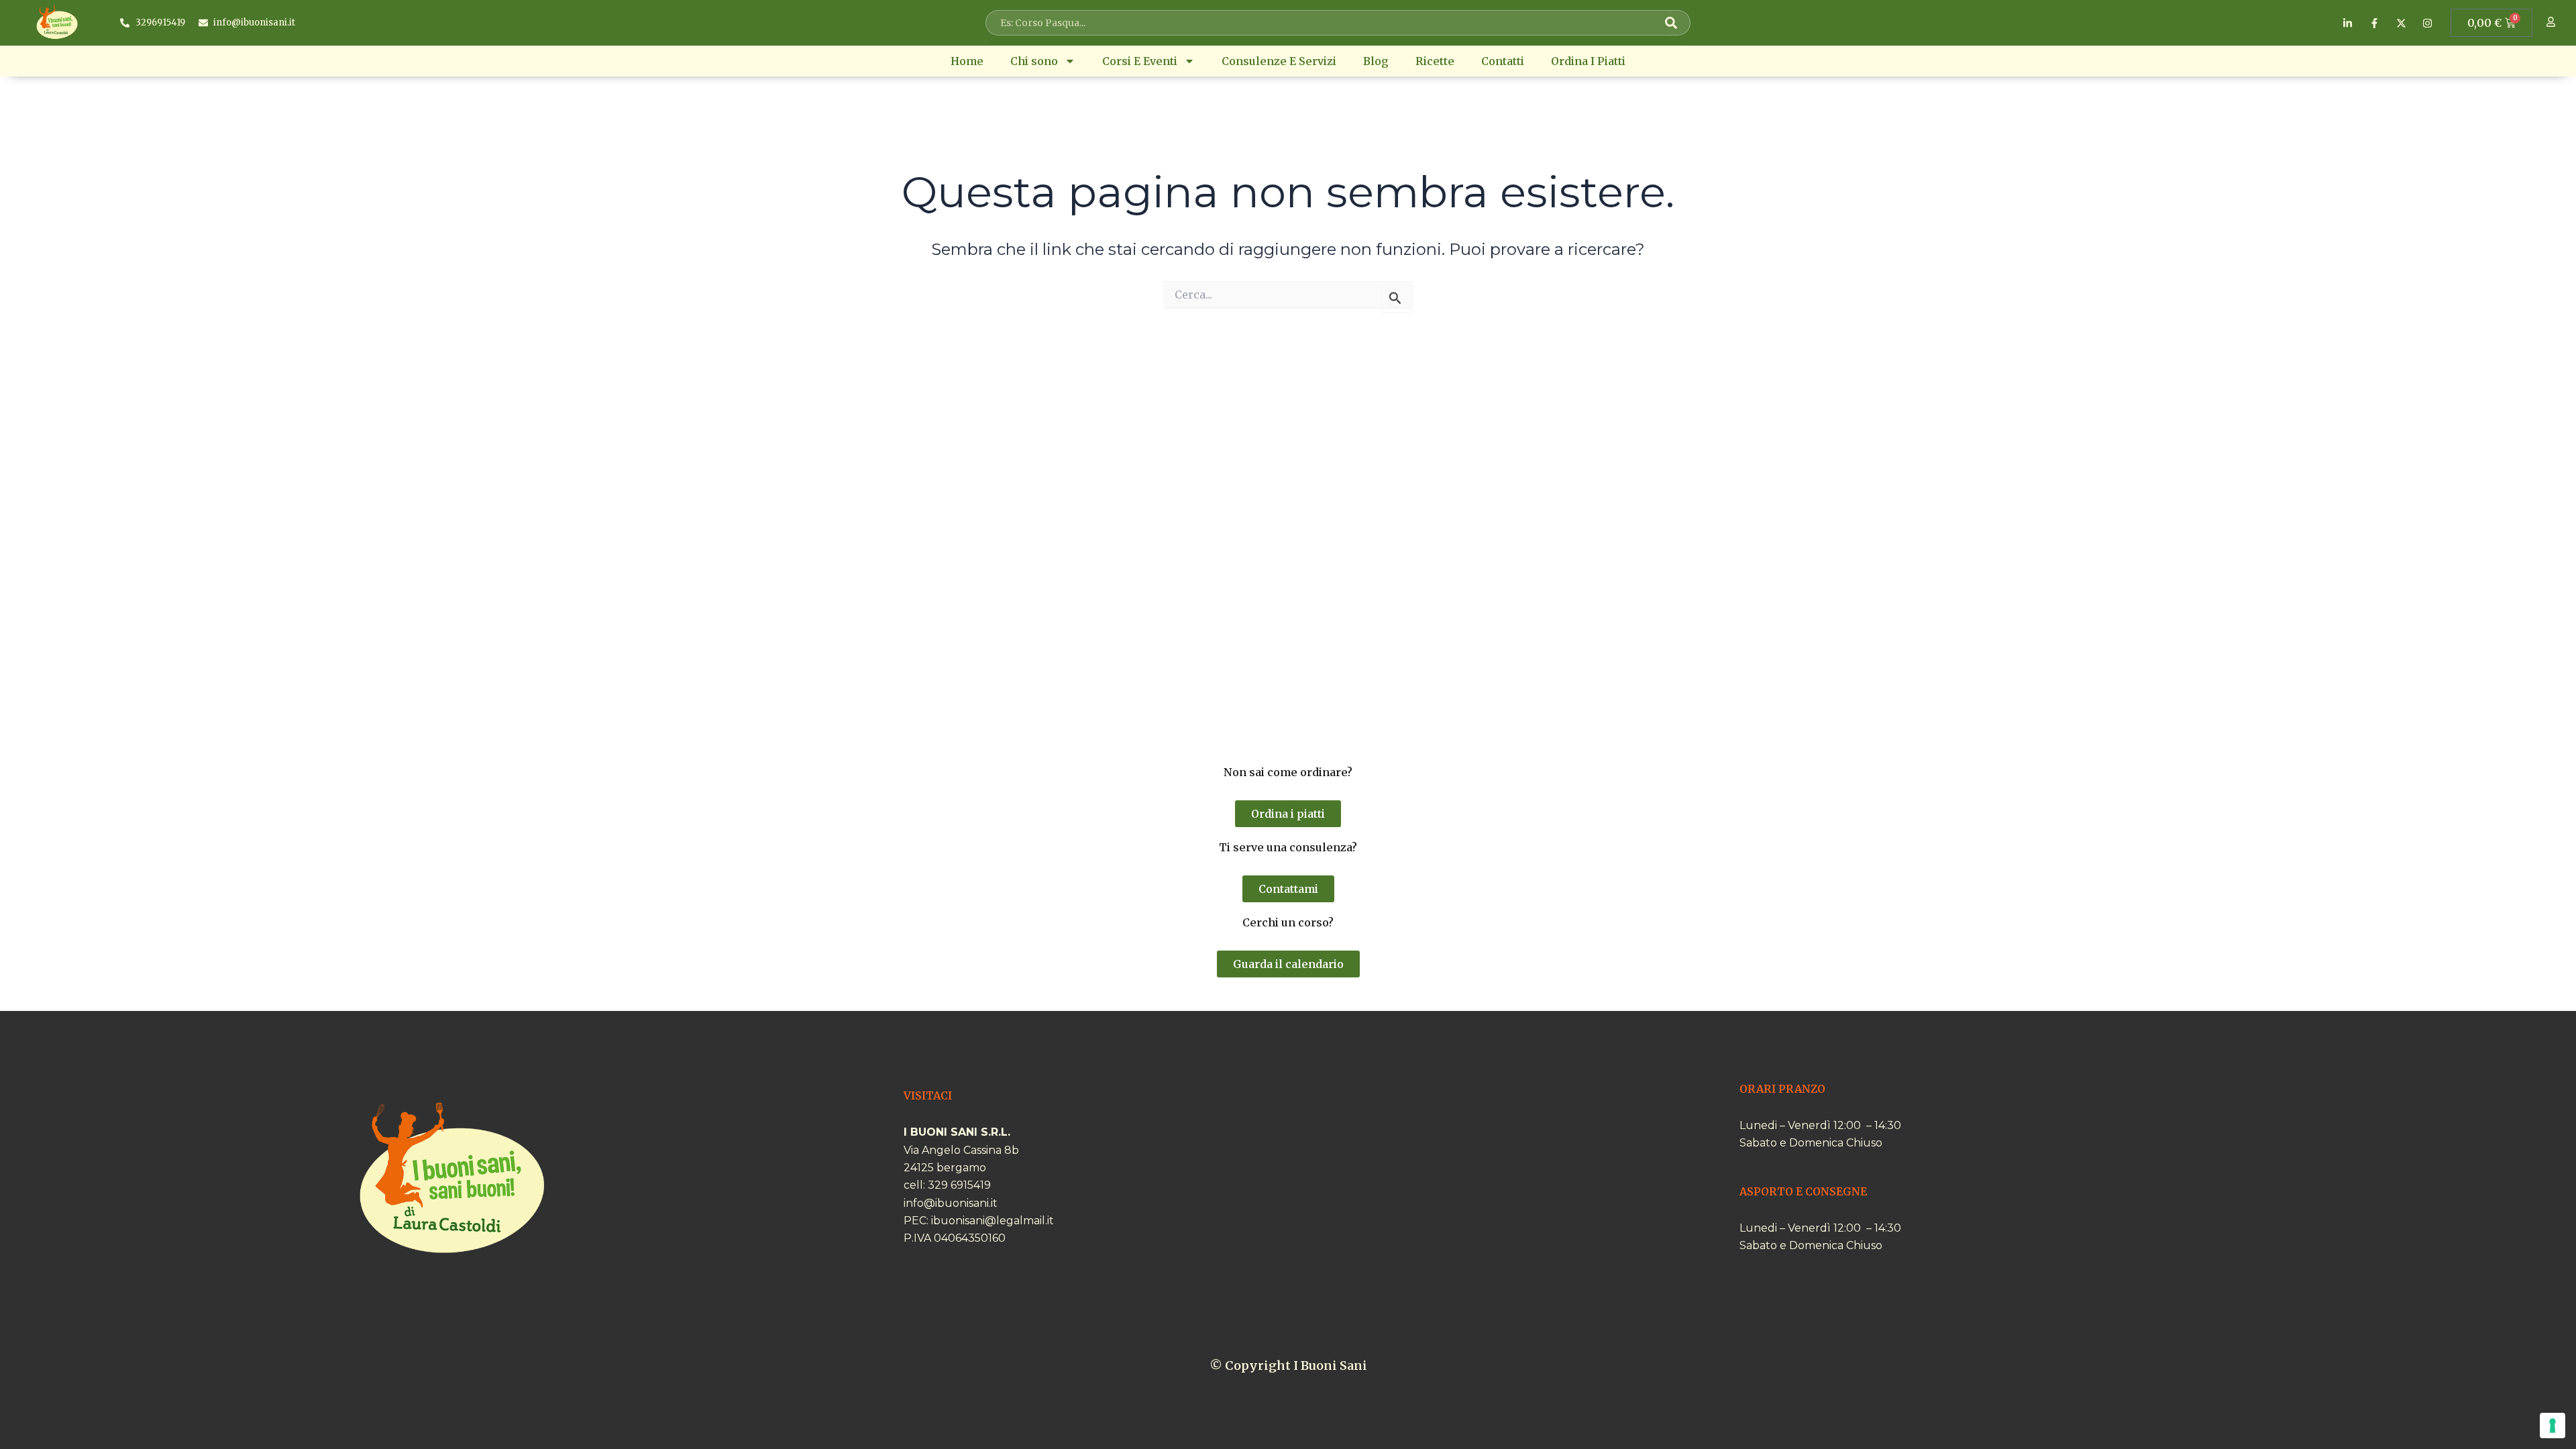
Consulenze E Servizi (1279, 61)
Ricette (1435, 61)
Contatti (1503, 61)
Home (967, 61)
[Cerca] (1676, 23)
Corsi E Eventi (1140, 61)
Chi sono (1034, 61)
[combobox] (1328, 23)
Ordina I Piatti (1588, 61)
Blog (1376, 61)
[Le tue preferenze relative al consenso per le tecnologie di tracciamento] (2553, 1426)
